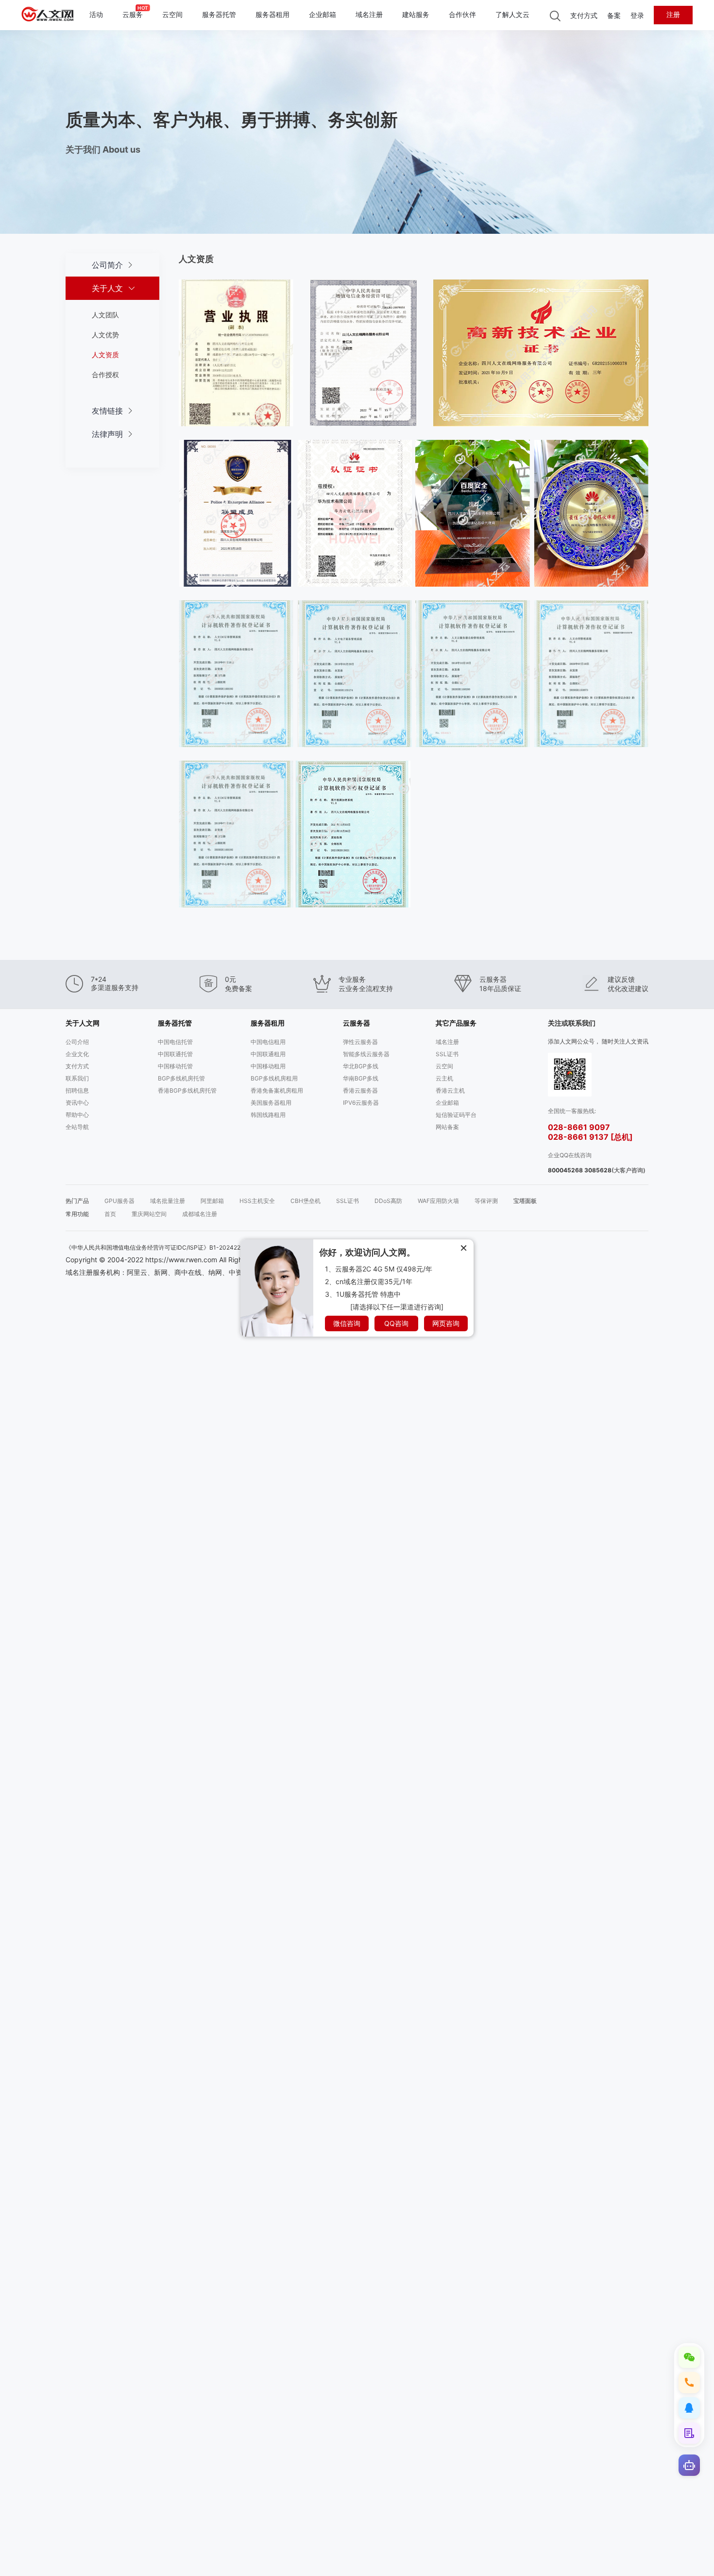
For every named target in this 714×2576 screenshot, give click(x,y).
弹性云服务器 (360, 1042)
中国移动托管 (175, 1066)
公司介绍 (77, 1042)
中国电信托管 (175, 1042)
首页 (110, 1214)
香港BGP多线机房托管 (187, 1090)
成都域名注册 (200, 1214)
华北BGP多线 (361, 1066)
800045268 (565, 1170)
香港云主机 (450, 1090)
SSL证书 (447, 1054)
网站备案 (447, 1127)
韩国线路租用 (268, 1115)
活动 (96, 15)
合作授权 (105, 374)
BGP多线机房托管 (181, 1078)
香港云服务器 (360, 1090)
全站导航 (77, 1127)
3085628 (598, 1170)
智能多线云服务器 (366, 1054)
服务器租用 (272, 15)
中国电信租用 (268, 1042)
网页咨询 (446, 1323)
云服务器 (357, 1023)
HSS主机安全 (257, 1201)
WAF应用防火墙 (438, 1201)
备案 (614, 16)
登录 (637, 16)
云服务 (133, 15)
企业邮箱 (323, 15)
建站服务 (416, 15)
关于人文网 (83, 1023)
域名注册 (369, 15)
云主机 (444, 1078)
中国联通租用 (268, 1054)
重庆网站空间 (149, 1214)
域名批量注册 (168, 1201)
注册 (673, 15)
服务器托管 (219, 15)
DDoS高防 (388, 1201)
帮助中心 (77, 1115)
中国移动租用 (268, 1066)
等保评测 (486, 1201)
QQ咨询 (396, 1323)
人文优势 (105, 335)
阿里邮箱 (212, 1201)
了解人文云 (512, 15)
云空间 (172, 15)
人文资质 (105, 355)
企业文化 (77, 1054)
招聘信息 (77, 1090)
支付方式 (584, 16)
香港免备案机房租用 (277, 1090)
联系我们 (77, 1078)
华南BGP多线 (361, 1078)
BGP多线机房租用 (274, 1078)
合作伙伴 (462, 15)
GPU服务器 (119, 1201)
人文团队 (105, 315)
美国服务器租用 (271, 1103)
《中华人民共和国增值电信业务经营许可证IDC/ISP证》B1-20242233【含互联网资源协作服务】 (192, 1247)
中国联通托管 (175, 1054)
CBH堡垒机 (306, 1201)
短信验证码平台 (456, 1115)
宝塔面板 (525, 1201)
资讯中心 (77, 1103)
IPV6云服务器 (361, 1103)
